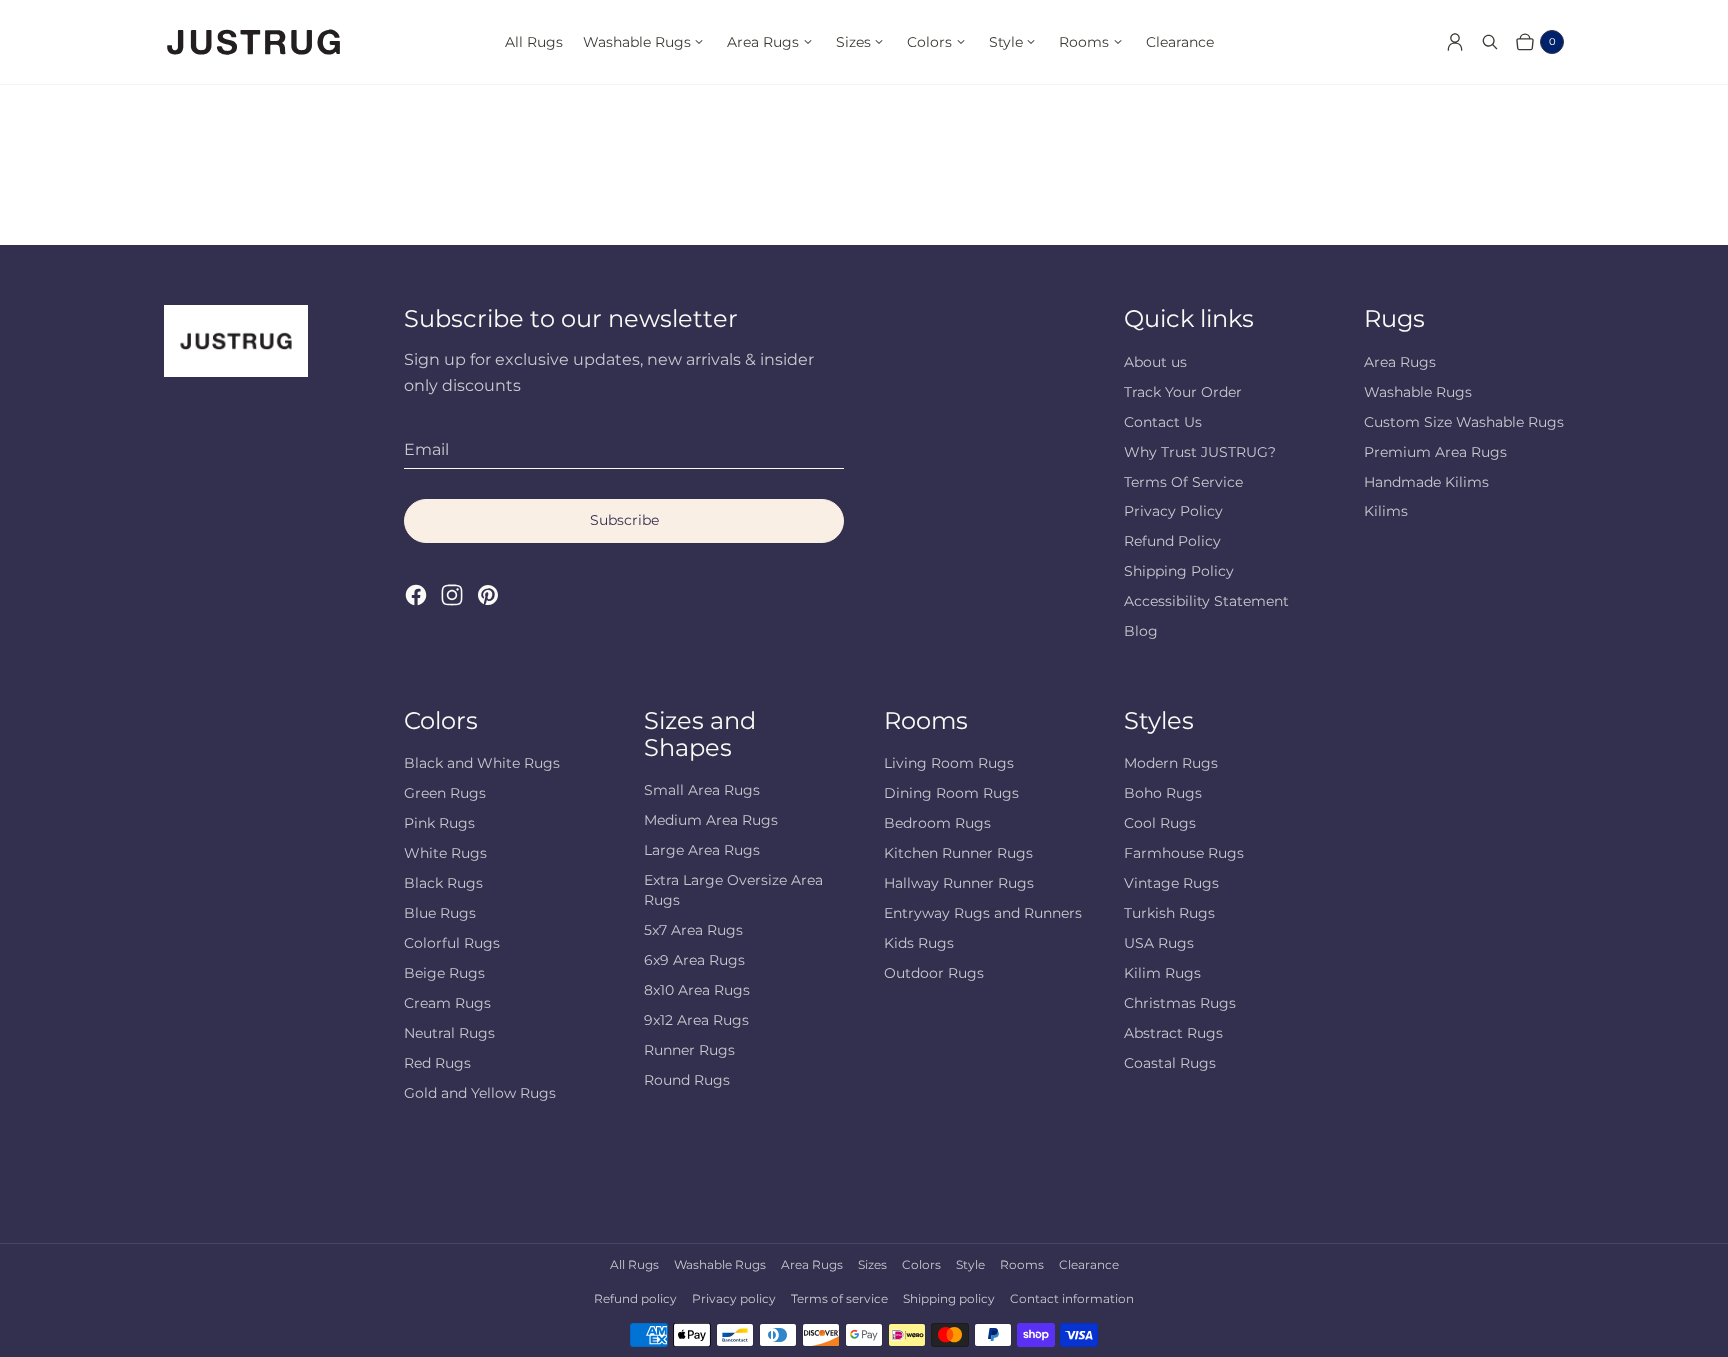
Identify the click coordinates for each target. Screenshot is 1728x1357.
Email (426, 449)
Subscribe (624, 520)
